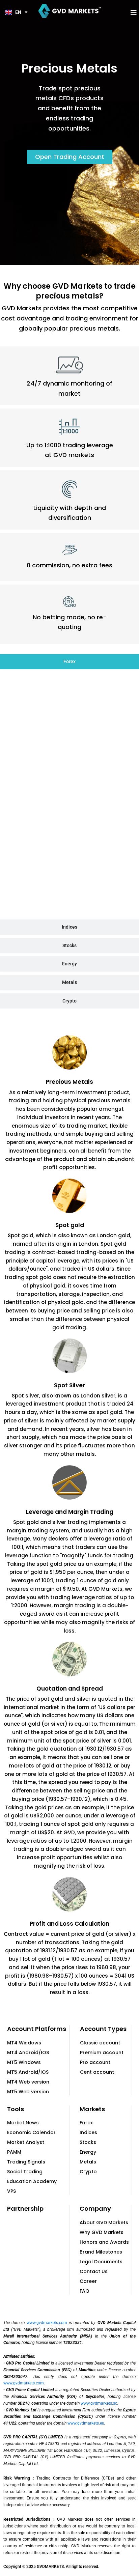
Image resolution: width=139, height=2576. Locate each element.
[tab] (69, 662)
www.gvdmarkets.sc (99, 2403)
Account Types (103, 2029)
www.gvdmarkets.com (47, 2323)
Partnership (25, 2209)
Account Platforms (37, 2029)
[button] (134, 13)
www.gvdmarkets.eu (86, 2423)
